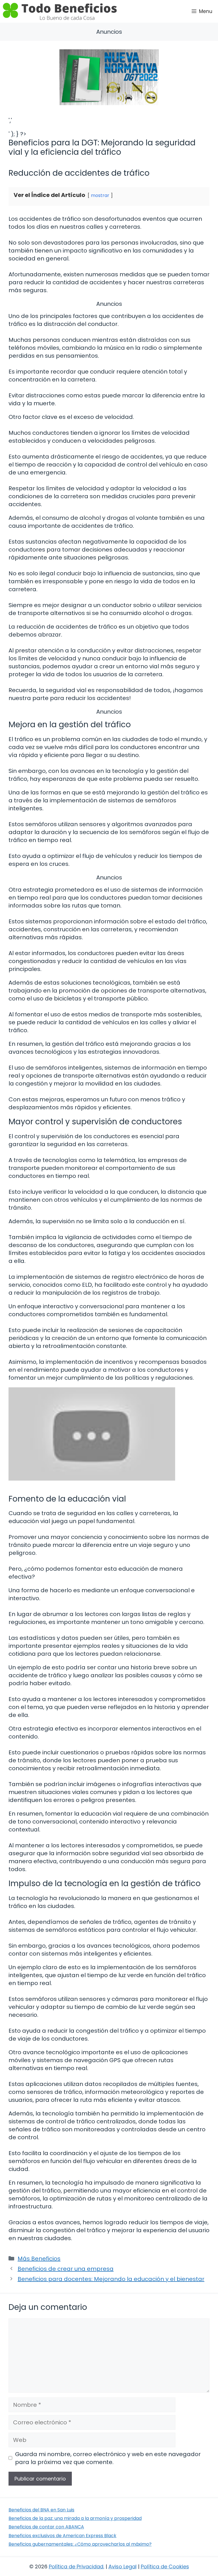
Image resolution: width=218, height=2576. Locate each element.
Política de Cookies (165, 2567)
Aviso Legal (122, 2567)
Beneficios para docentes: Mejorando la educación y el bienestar (111, 2279)
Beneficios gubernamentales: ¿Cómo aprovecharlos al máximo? (80, 2544)
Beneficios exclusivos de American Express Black (62, 2536)
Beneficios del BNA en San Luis (41, 2510)
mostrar (100, 195)
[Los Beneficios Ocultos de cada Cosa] (60, 11)
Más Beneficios (39, 2259)
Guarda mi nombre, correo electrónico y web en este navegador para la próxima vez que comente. (108, 2458)
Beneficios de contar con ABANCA (46, 2527)
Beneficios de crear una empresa (66, 2269)
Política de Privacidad (76, 2567)
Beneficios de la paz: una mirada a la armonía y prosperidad (75, 2518)
